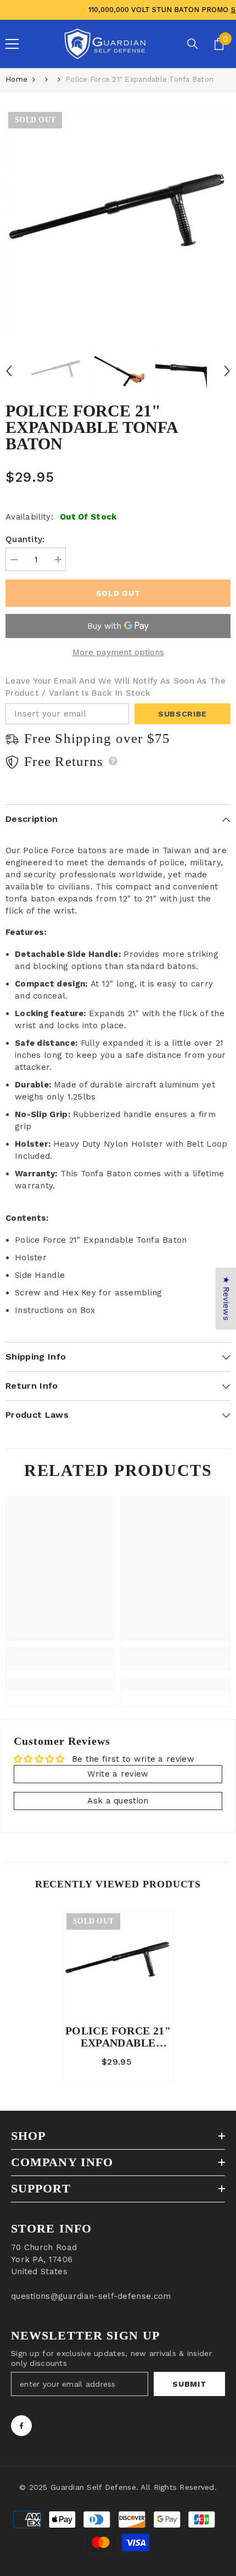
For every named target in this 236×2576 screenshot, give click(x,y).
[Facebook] (21, 2426)
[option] (118, 222)
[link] (60, 1659)
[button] (9, 371)
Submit (189, 2384)
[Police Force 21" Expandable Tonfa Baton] (118, 1965)
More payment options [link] (118, 652)
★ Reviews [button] (226, 1298)
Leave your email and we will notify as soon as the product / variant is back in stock (116, 687)
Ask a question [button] (118, 1801)
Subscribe (182, 714)
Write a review (118, 1774)
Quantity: (25, 539)
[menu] (12, 44)
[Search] (193, 44)
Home (16, 79)
